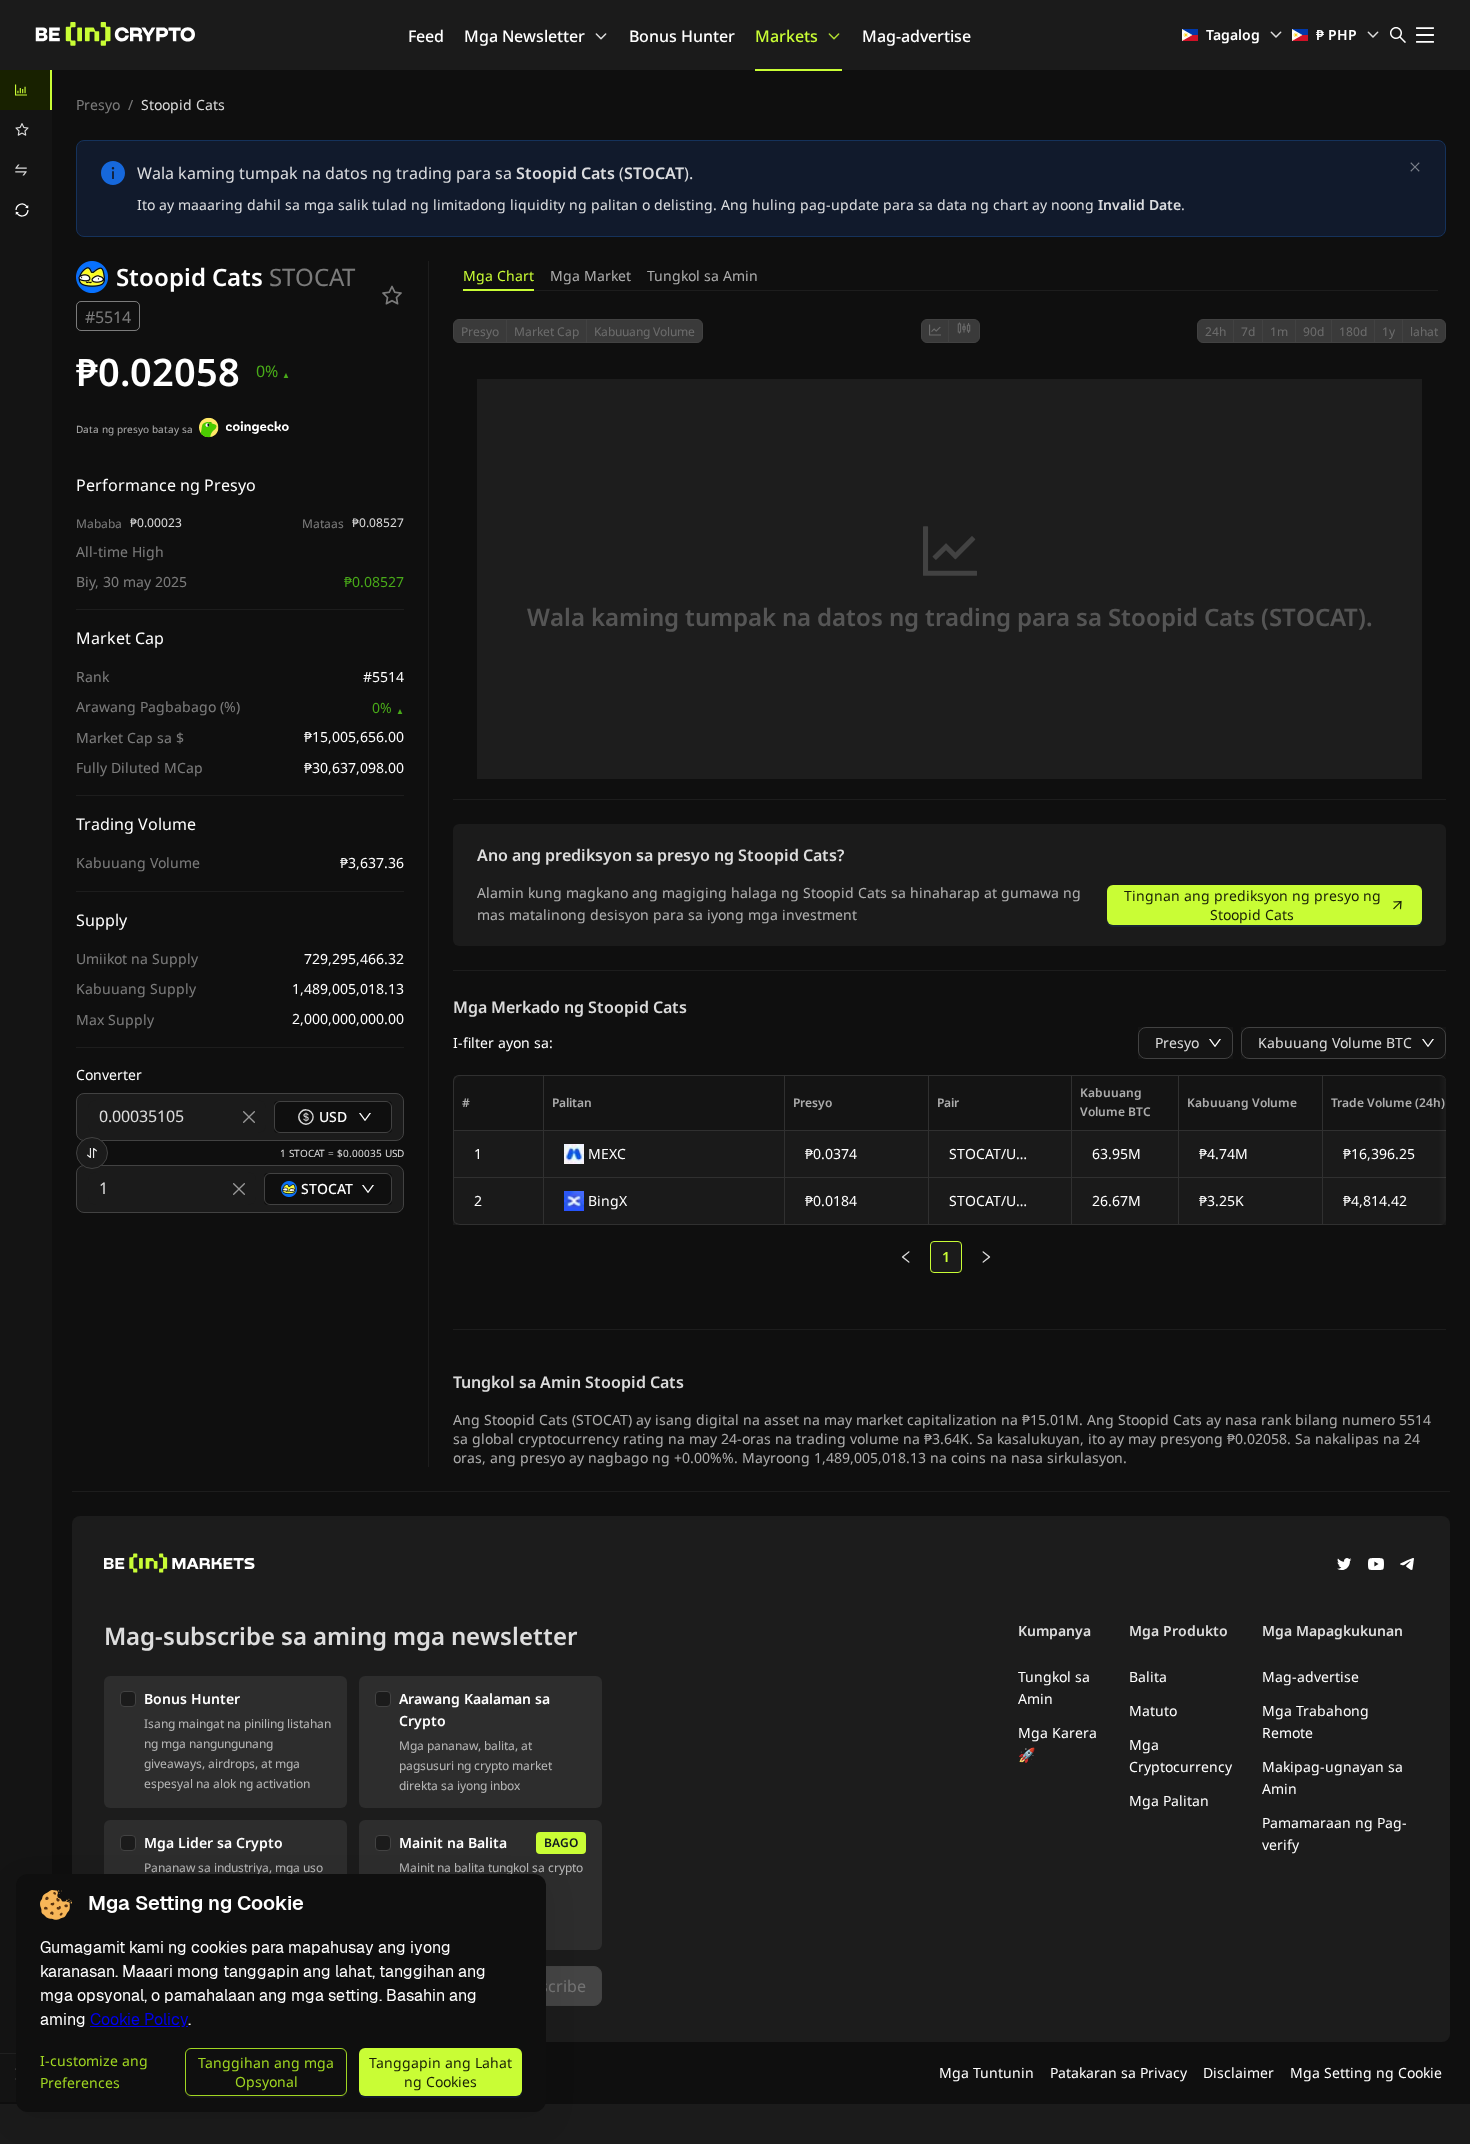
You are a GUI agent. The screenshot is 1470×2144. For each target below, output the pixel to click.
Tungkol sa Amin (702, 275)
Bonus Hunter (682, 36)
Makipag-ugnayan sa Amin (1332, 1777)
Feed (426, 36)
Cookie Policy (139, 2019)
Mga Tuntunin (986, 2072)
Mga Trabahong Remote (1315, 1721)
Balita (1148, 1676)
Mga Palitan (1169, 1800)
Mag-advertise (916, 36)
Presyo (98, 104)
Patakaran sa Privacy (1118, 2072)
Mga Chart (498, 275)
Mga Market (590, 275)
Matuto (1153, 1710)
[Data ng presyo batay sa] (244, 430)
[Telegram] (1408, 1566)
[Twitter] (1344, 1566)
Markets (786, 36)
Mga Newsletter (524, 36)
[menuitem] (26, 90)
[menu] (26, 150)
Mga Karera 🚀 (1057, 1743)
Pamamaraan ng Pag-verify (1334, 1833)
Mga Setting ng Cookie (1366, 2072)
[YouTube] (1376, 1566)
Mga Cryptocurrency (1180, 1755)
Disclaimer (1238, 2072)
